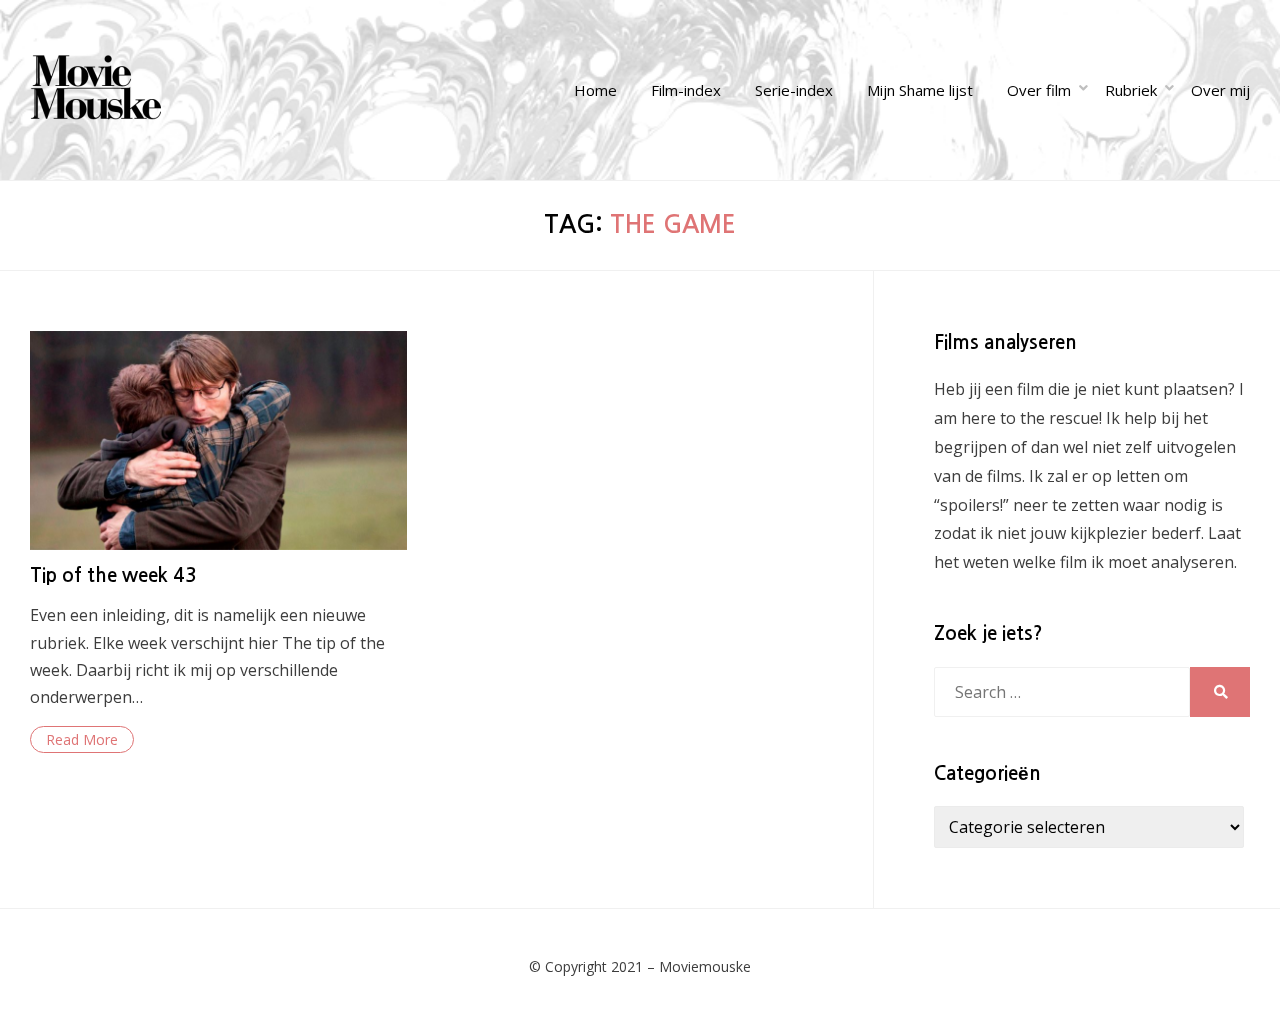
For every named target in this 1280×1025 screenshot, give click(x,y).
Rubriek (1131, 90)
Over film (1039, 90)
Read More (82, 739)
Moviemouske (705, 966)
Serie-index (794, 90)
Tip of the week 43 (113, 575)
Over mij (1220, 90)
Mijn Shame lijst (920, 90)
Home (595, 90)
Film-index (686, 90)
